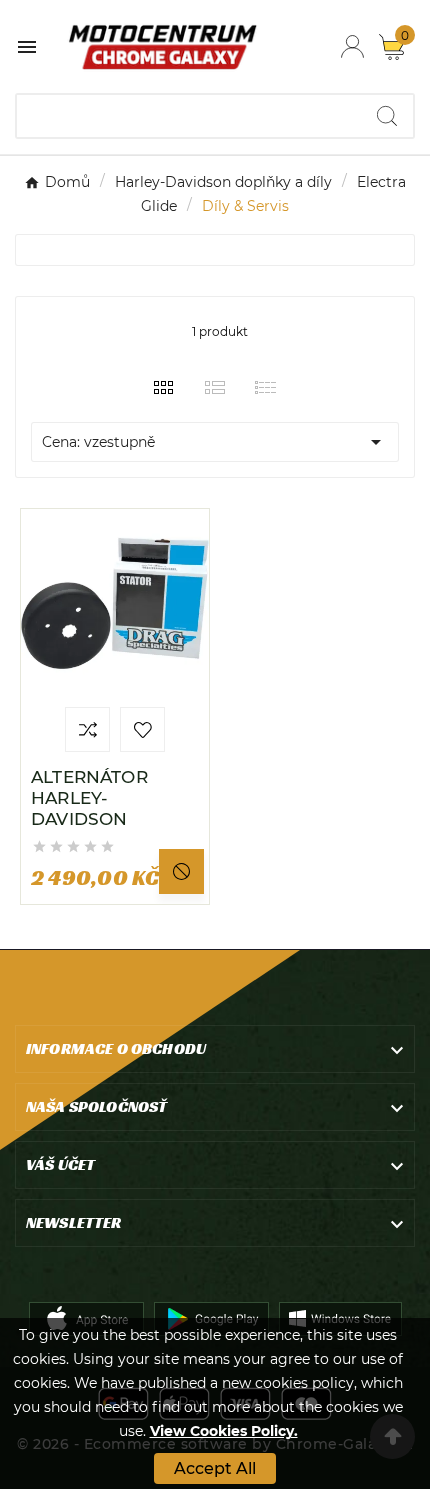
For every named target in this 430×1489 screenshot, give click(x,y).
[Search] (387, 116)
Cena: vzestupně (215, 442)
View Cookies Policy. (224, 1431)
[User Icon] (352, 46)
